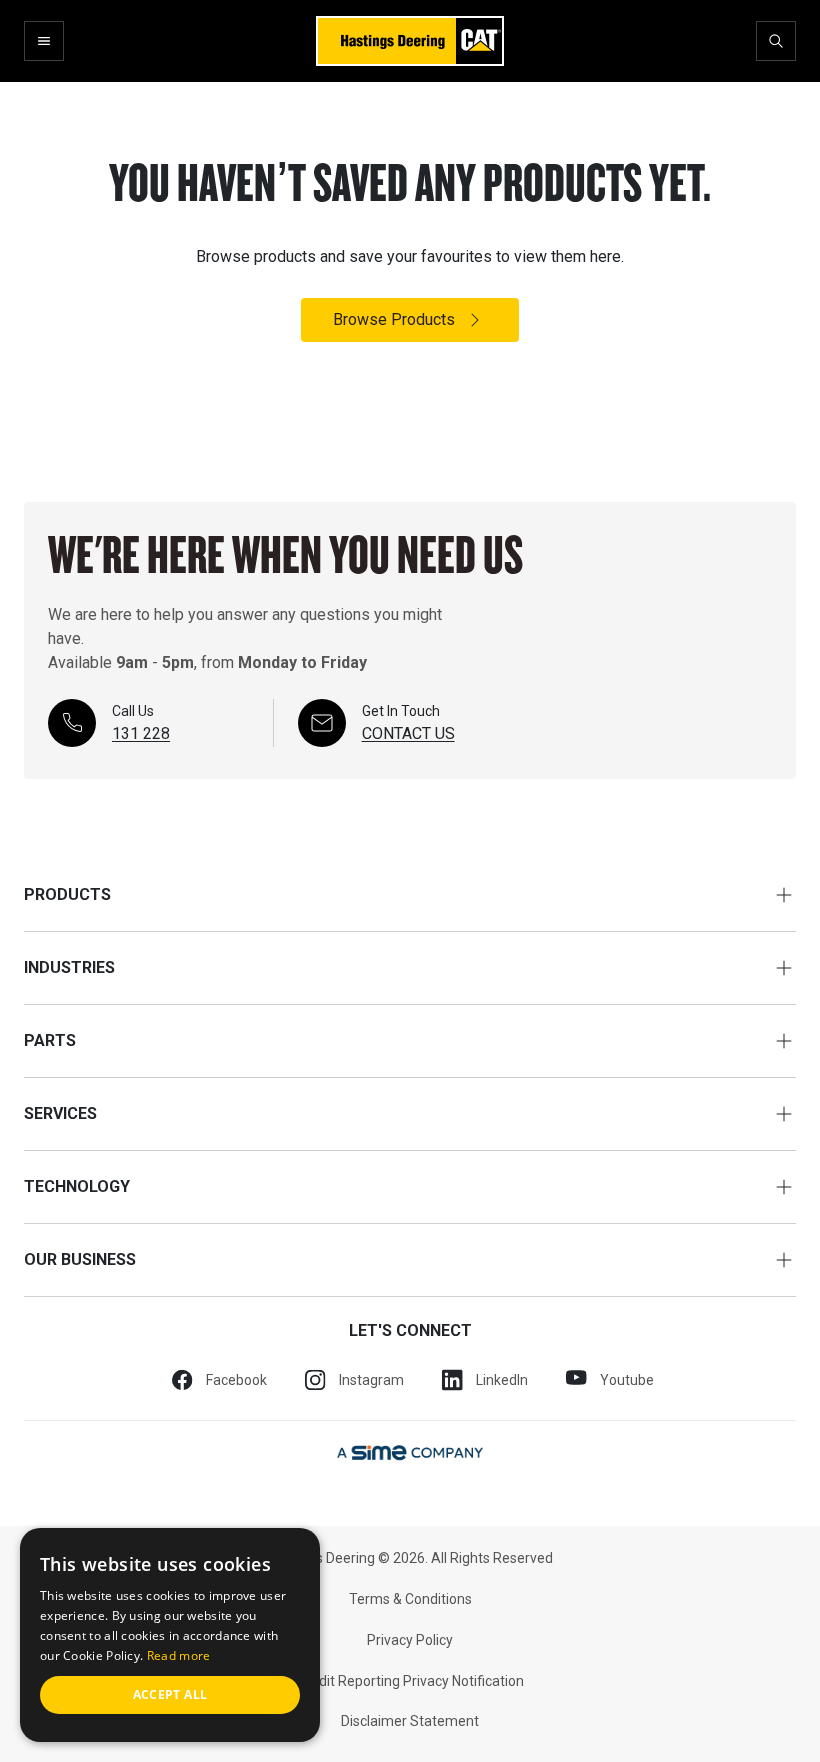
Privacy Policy (410, 1640)
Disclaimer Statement (410, 1721)
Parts (50, 1040)
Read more (179, 1655)
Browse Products (394, 319)
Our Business (80, 1259)
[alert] (170, 1635)
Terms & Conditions (410, 1599)
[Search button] (776, 41)
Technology (77, 1186)
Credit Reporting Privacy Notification (410, 1681)
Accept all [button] (170, 1694)
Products (67, 894)
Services (60, 1113)
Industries (69, 967)
